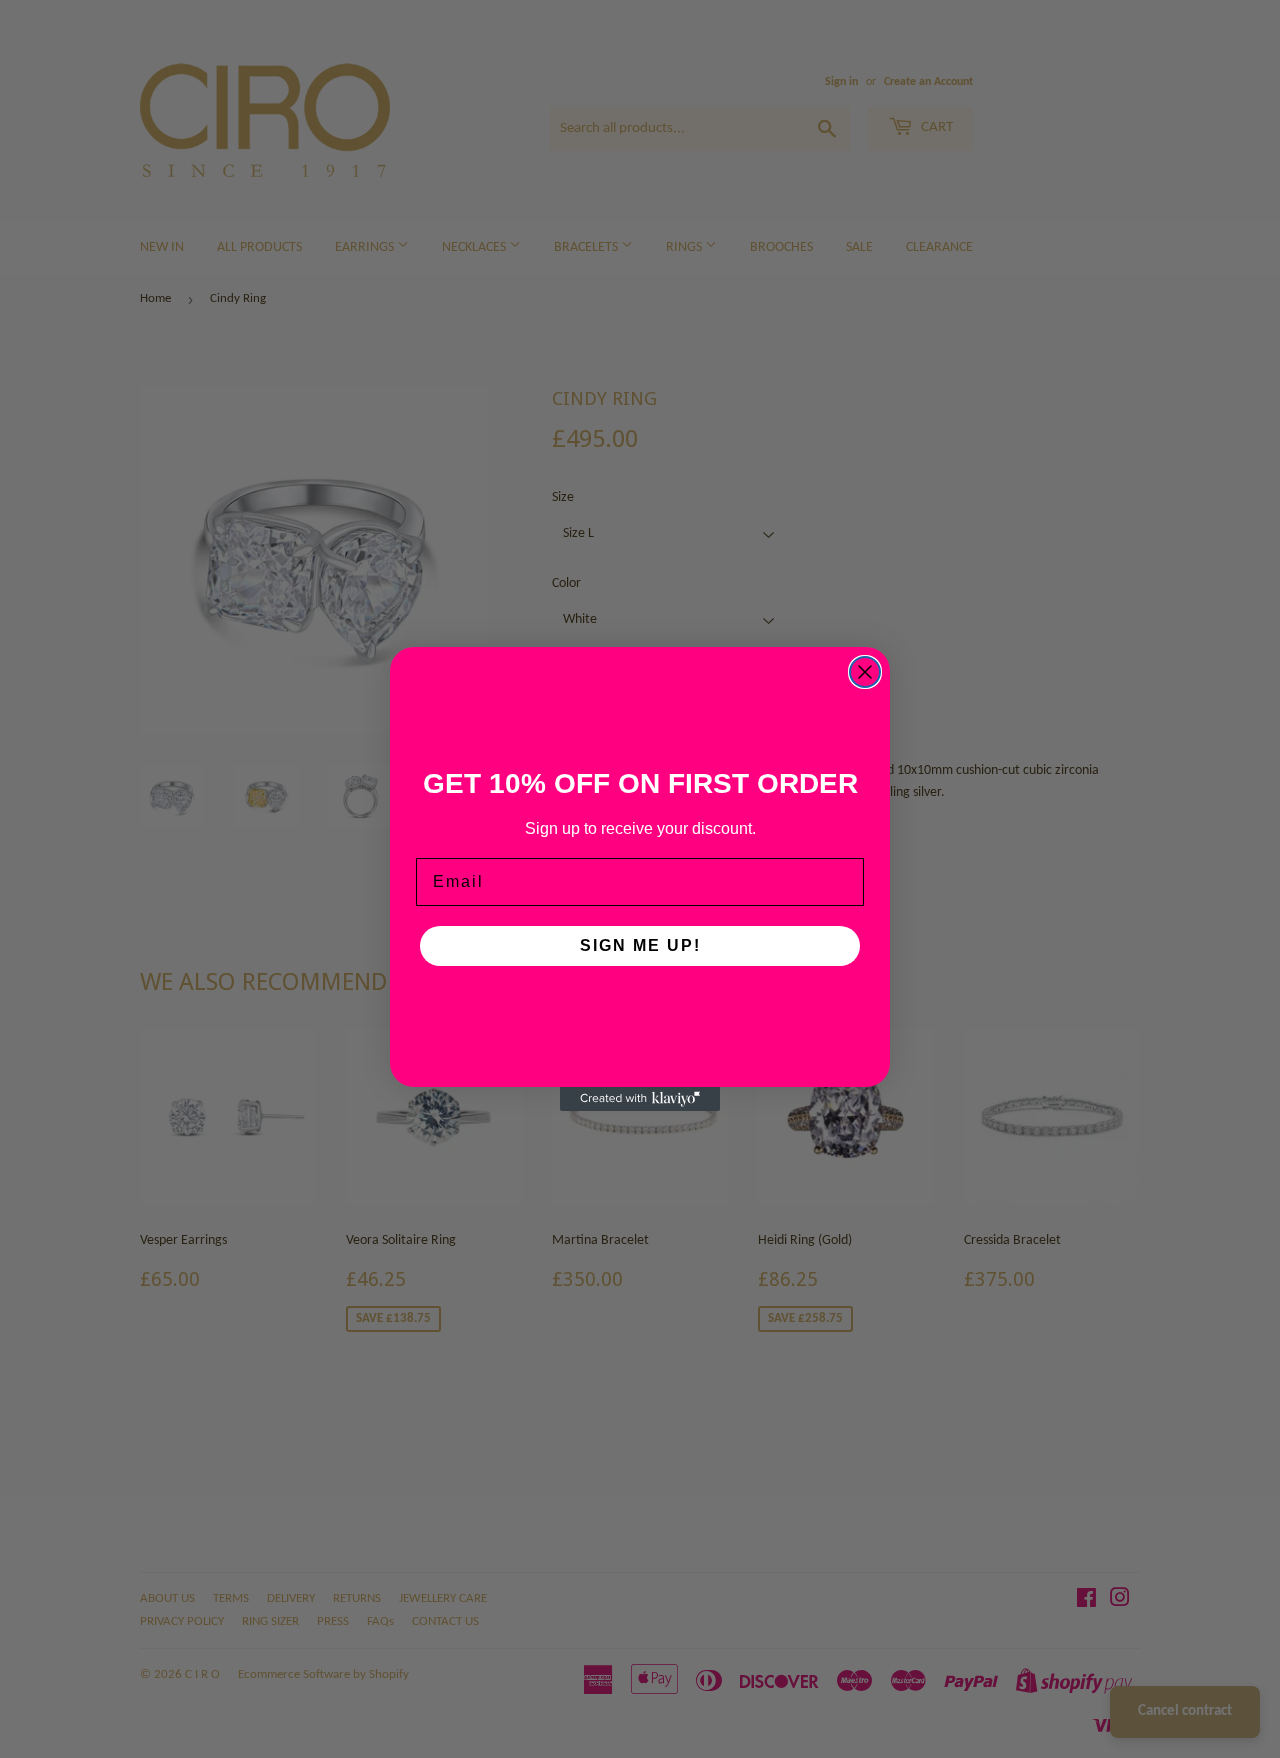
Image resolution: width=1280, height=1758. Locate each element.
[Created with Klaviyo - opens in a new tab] (640, 1099)
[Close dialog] (865, 672)
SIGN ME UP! (640, 945)
